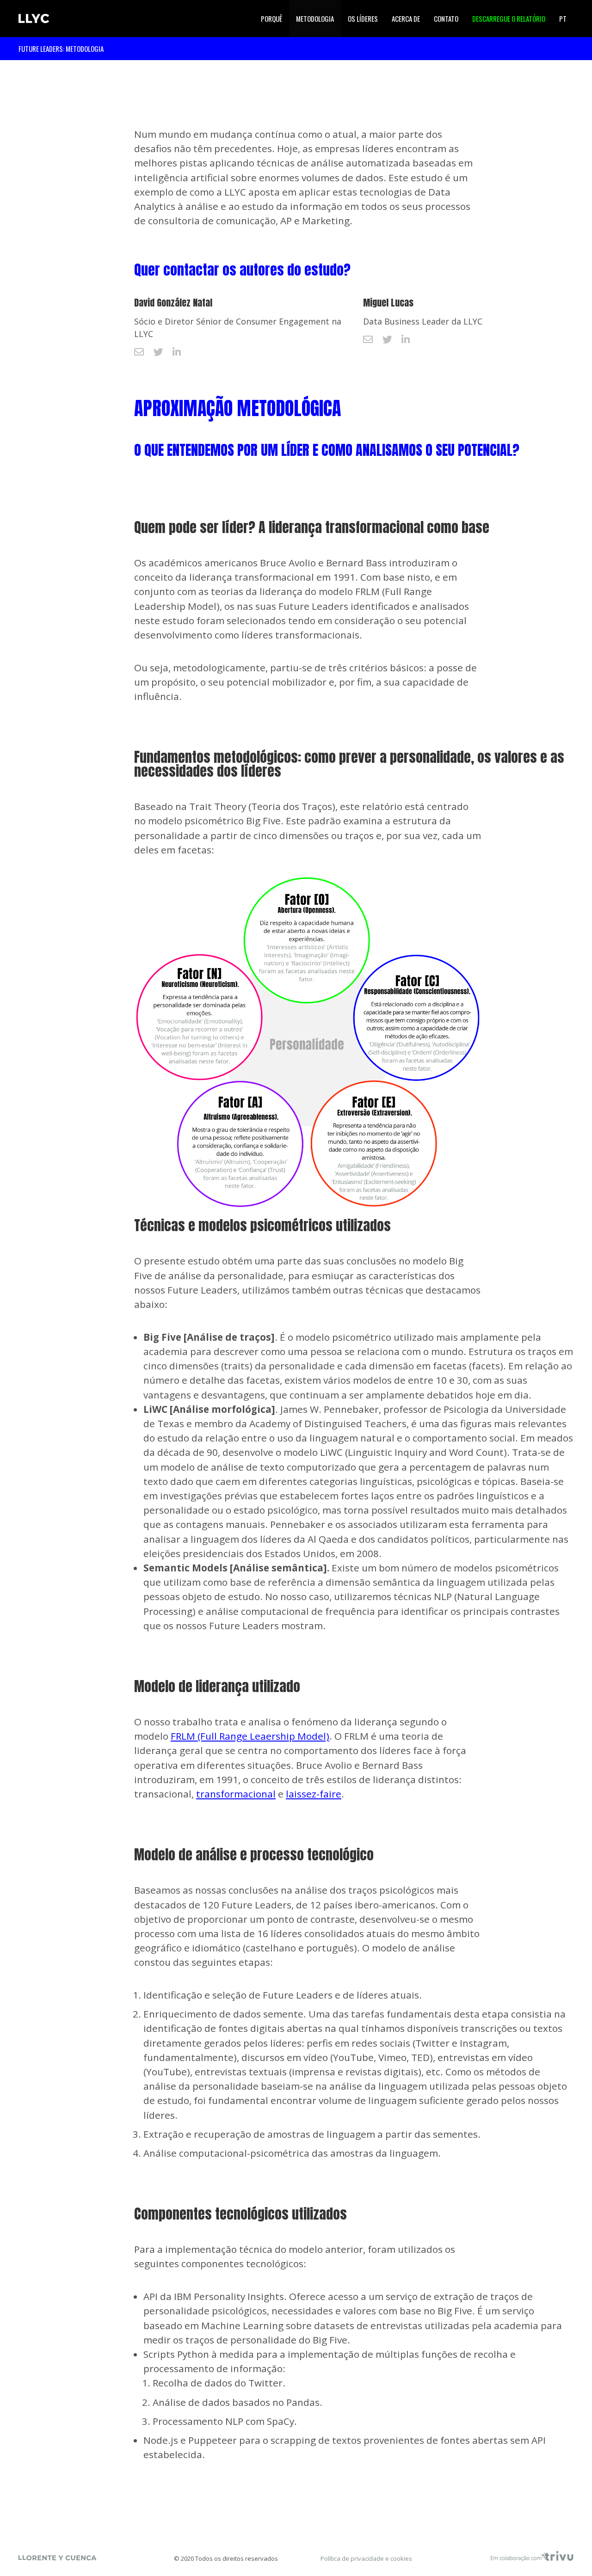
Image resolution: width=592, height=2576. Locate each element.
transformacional (236, 1794)
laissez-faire (314, 1794)
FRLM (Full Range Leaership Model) (250, 1736)
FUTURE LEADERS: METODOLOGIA (61, 49)
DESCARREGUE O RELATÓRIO (509, 18)
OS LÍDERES (363, 18)
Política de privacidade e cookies (366, 2558)
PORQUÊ (271, 18)
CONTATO (446, 18)
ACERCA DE (406, 18)
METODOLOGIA (315, 18)
